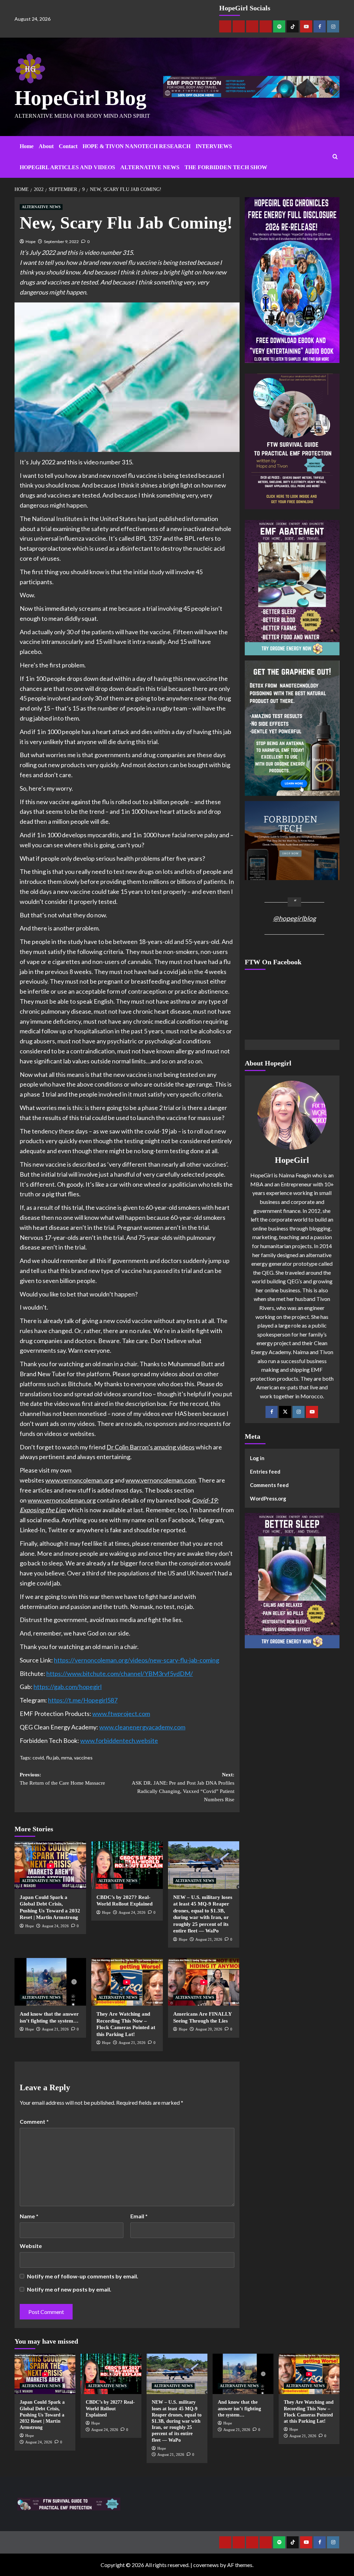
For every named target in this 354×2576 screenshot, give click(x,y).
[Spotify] (279, 26)
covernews (206, 2565)
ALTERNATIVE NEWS (150, 167)
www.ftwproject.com (121, 1714)
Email (139, 2216)
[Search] (335, 157)
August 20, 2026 (209, 2029)
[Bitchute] (239, 26)
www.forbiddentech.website (119, 1740)
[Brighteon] (266, 26)
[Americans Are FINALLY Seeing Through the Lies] (204, 1982)
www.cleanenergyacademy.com (142, 1727)
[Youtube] (306, 26)
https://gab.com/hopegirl (68, 1687)
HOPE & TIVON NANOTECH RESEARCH (137, 146)
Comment (34, 2121)
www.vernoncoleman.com (161, 1480)
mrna (67, 1758)
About (46, 146)
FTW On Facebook (273, 962)
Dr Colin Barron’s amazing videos (151, 1447)
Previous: (62, 1779)
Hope (31, 242)
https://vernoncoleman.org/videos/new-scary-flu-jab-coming (137, 1660)
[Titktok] (293, 26)
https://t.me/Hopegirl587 (83, 1700)
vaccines (83, 1758)
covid (38, 1758)
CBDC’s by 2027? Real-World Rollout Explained (110, 2408)
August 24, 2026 (55, 1926)
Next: (183, 1787)
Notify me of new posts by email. (69, 2289)
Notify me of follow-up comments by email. (83, 2276)
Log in (257, 1458)
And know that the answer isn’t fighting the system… (239, 2408)
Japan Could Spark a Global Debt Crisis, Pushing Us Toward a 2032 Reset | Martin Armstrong (42, 2415)
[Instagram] (333, 26)
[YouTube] (312, 1412)
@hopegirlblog (295, 918)
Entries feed (265, 1472)
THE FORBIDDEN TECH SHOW (226, 167)
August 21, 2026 (209, 1939)
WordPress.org (268, 1498)
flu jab (53, 1758)
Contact (68, 146)
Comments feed (269, 1485)
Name (29, 2216)
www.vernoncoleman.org (79, 1480)
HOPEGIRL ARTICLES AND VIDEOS (67, 167)
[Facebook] (320, 26)
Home (27, 146)
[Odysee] (252, 26)
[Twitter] (285, 1412)
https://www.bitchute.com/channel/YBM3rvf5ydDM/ (120, 1673)
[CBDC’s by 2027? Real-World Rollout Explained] (127, 1865)
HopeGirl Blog (81, 98)
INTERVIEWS (214, 146)
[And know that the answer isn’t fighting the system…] (50, 1982)
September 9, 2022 (61, 242)
